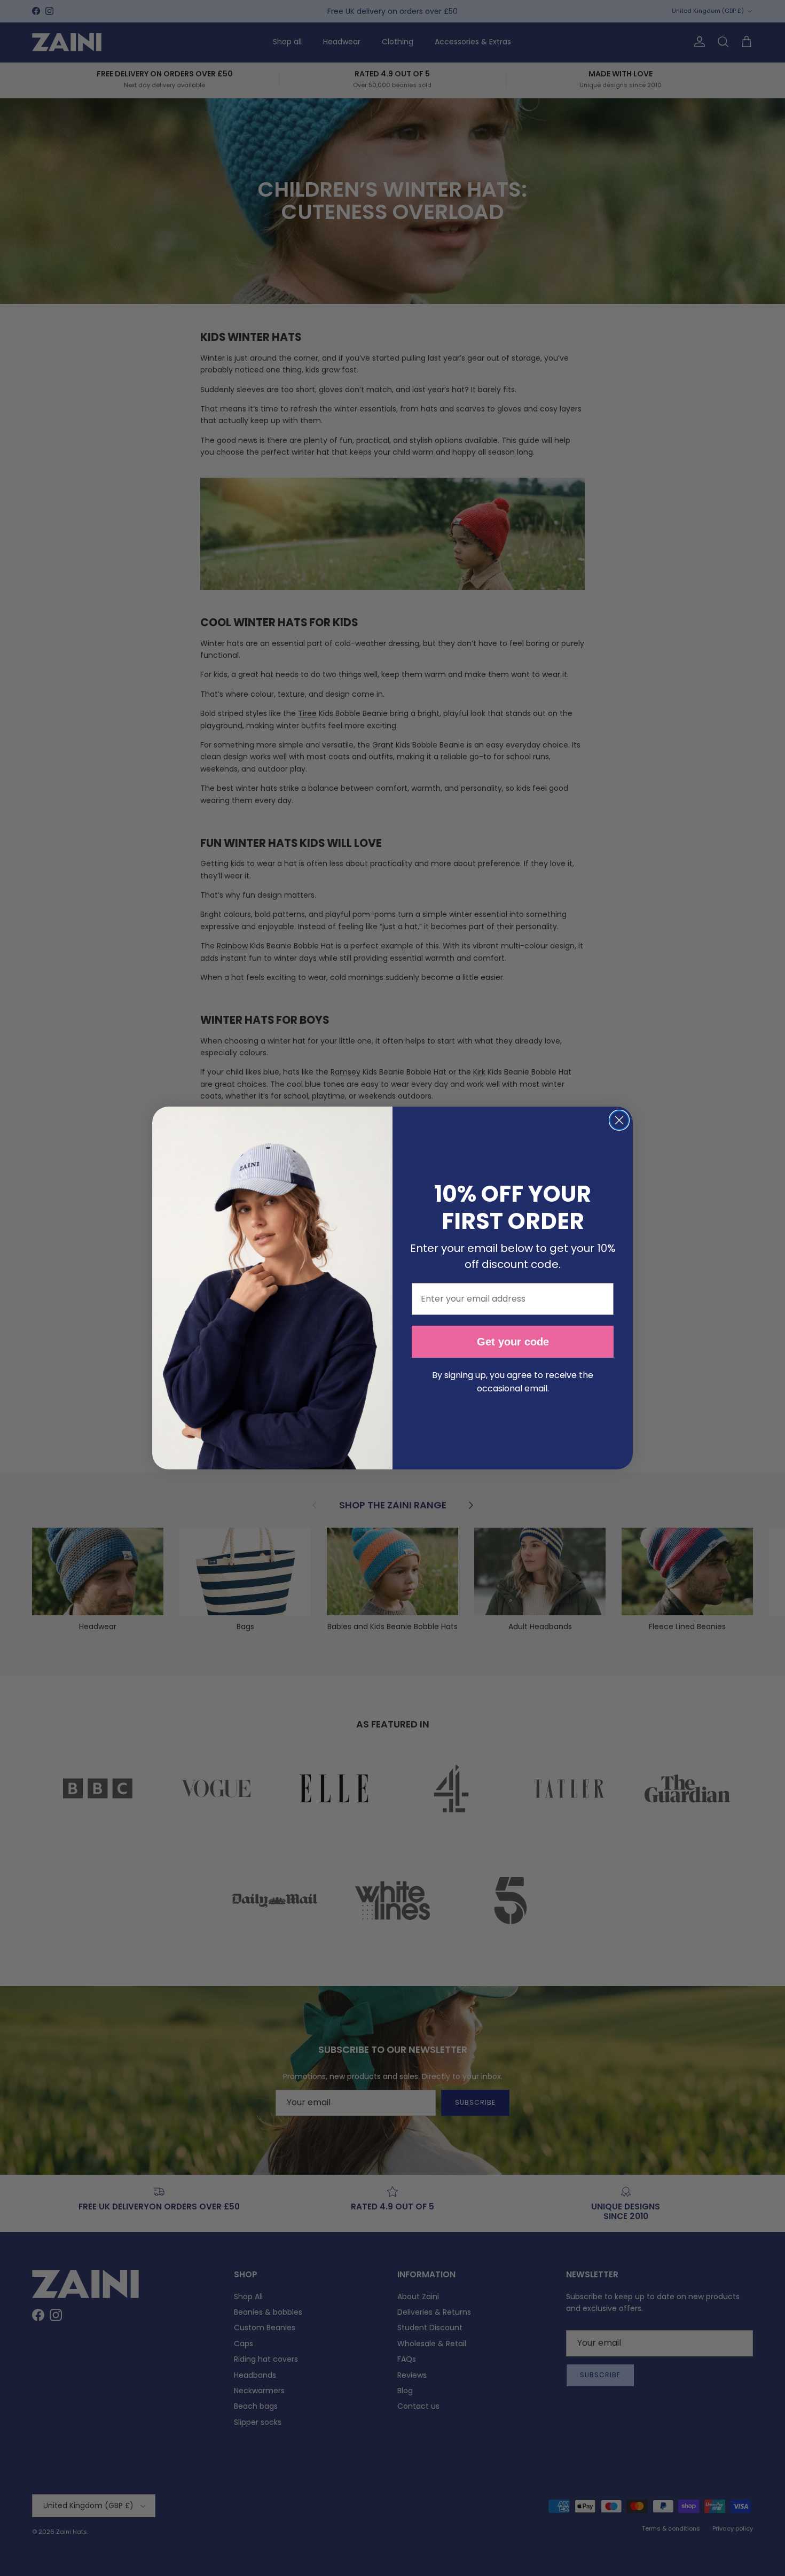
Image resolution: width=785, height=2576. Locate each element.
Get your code (513, 1342)
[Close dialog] (619, 1120)
